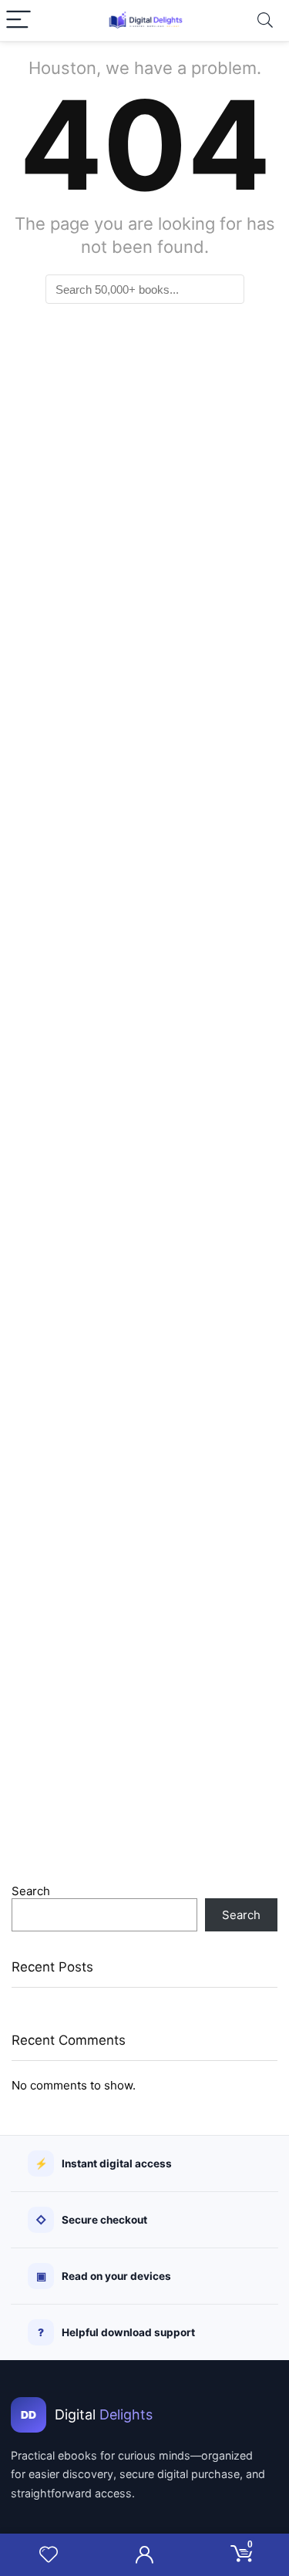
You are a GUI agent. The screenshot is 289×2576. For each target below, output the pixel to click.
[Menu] (18, 20)
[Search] (265, 20)
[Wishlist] (49, 2555)
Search (31, 1891)
